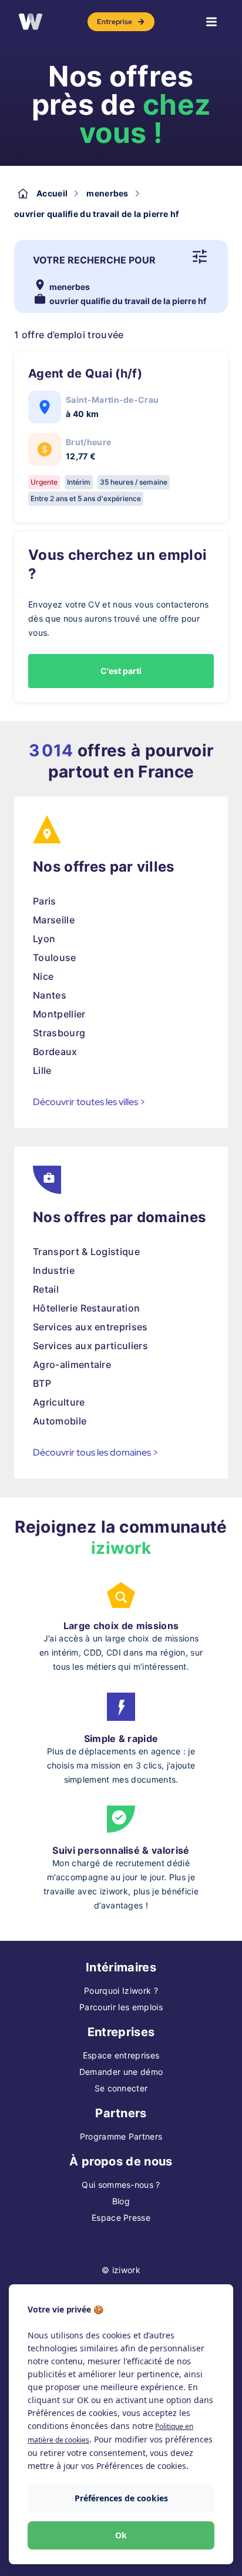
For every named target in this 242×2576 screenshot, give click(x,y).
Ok (121, 2535)
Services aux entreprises (90, 1327)
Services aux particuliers (90, 1346)
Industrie (54, 1270)
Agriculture (59, 1402)
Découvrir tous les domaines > (96, 1452)
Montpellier (59, 1014)
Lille (42, 1070)
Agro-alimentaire (72, 1364)
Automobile (60, 1421)
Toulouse (55, 957)
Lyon (44, 939)
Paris (45, 901)
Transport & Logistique (86, 1252)
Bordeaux (55, 1052)
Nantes (50, 995)
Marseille (54, 920)
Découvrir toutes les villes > (89, 1102)
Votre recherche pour (94, 260)
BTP (42, 1383)
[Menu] (211, 22)
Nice (43, 976)
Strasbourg (59, 1033)
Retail (46, 1289)
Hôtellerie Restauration (86, 1308)
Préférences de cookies (121, 2498)
